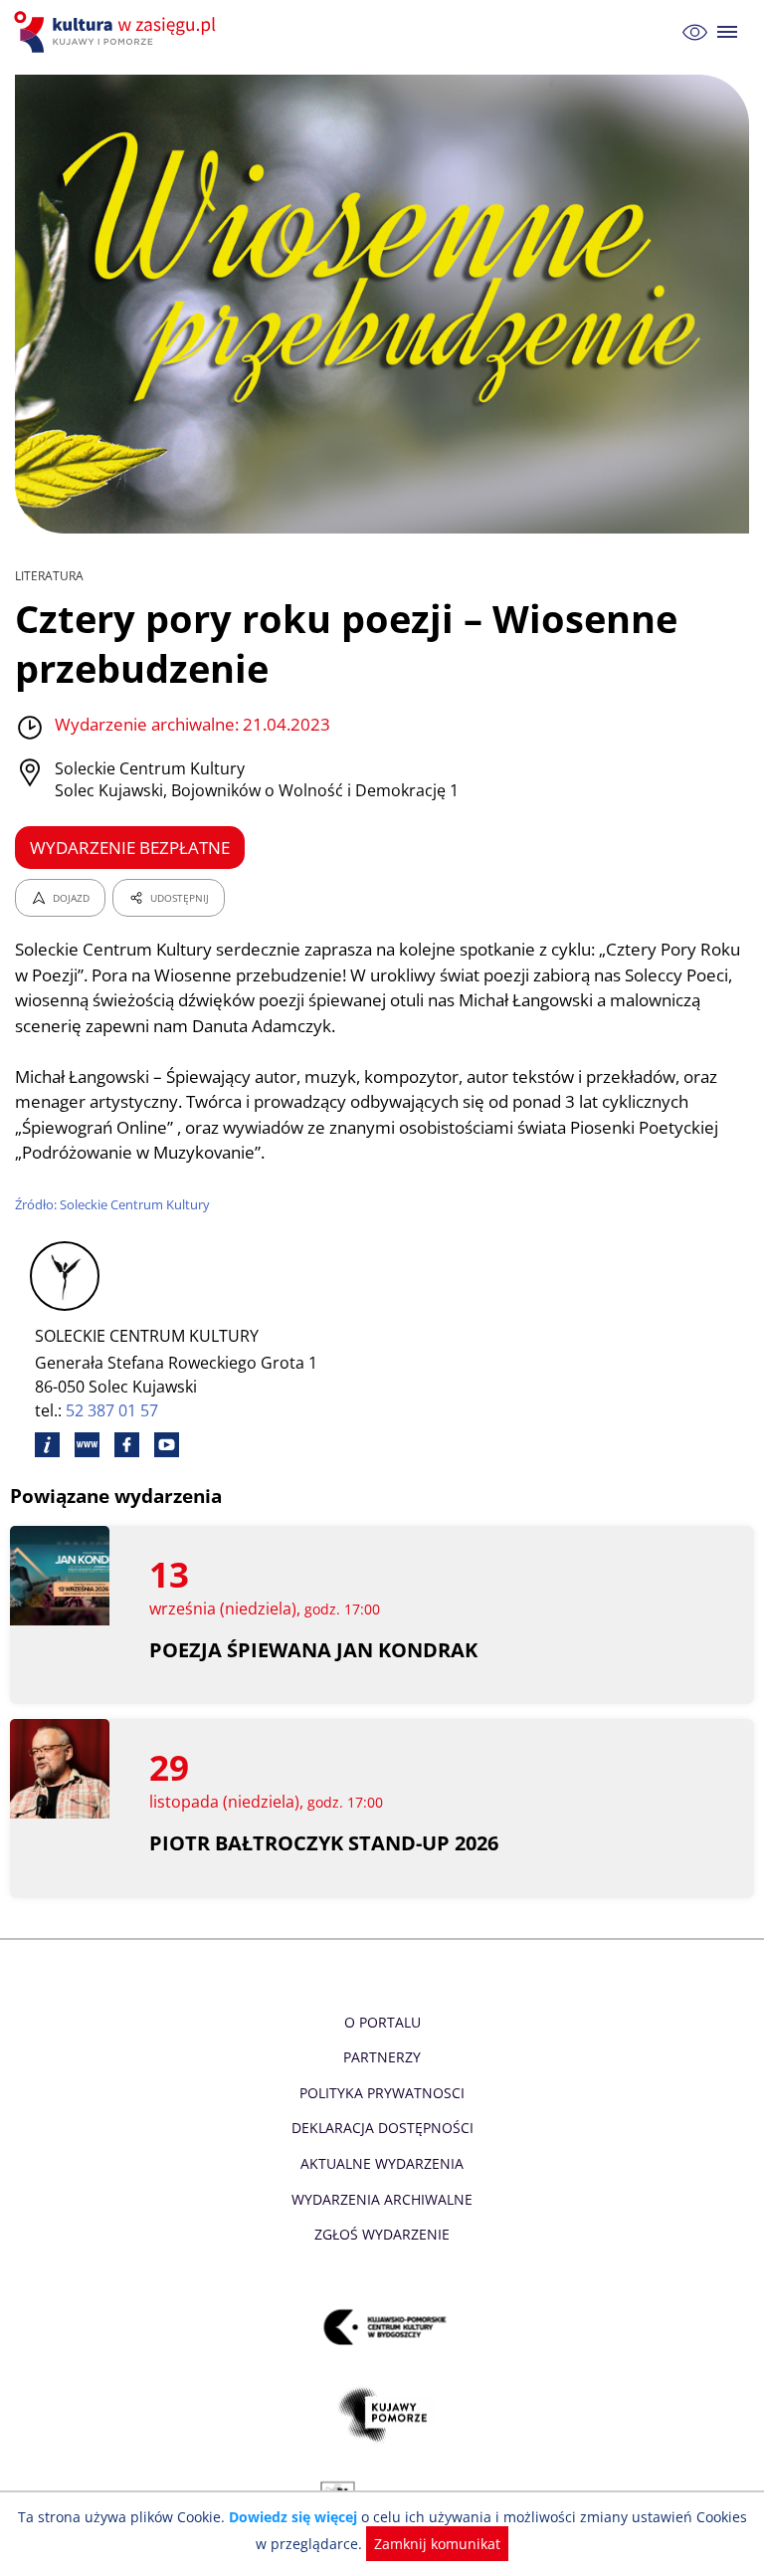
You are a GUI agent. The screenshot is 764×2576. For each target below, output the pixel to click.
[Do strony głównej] (117, 32)
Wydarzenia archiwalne (382, 2199)
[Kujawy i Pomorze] (382, 2414)
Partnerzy (382, 2057)
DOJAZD (71, 898)
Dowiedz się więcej (293, 2517)
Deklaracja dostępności (382, 2128)
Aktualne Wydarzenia (382, 2163)
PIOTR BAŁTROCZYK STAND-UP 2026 (324, 1843)
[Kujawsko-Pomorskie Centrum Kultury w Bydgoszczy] (382, 2327)
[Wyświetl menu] (728, 32)
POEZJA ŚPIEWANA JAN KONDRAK (313, 1650)
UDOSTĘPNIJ (180, 898)
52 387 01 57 (112, 1410)
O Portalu (382, 2022)
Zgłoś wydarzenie (382, 2234)
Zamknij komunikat (437, 2544)
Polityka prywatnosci (382, 2093)
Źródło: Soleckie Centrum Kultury (112, 1204)
